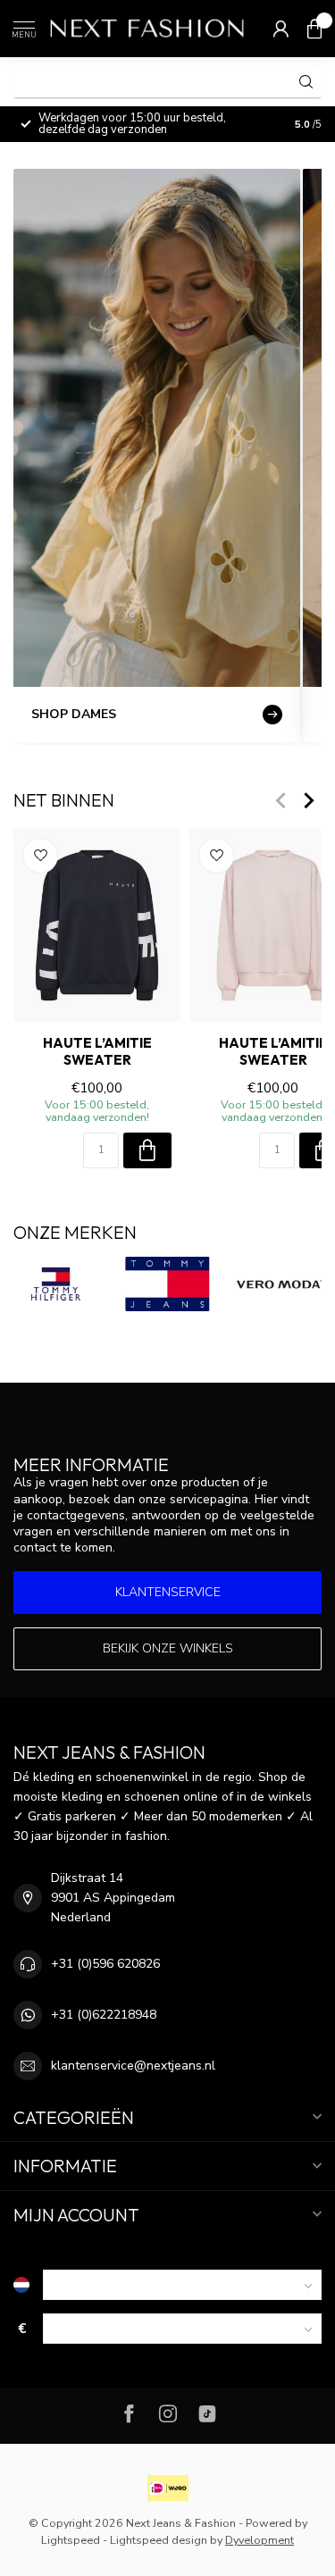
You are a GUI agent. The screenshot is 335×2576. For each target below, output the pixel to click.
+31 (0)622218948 (104, 2015)
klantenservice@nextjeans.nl (133, 2066)
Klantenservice (168, 1592)
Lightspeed (71, 2540)
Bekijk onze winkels (168, 1648)
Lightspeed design (159, 2540)
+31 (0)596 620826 (105, 1964)
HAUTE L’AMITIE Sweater (97, 1051)
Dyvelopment (260, 2540)
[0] (314, 29)
